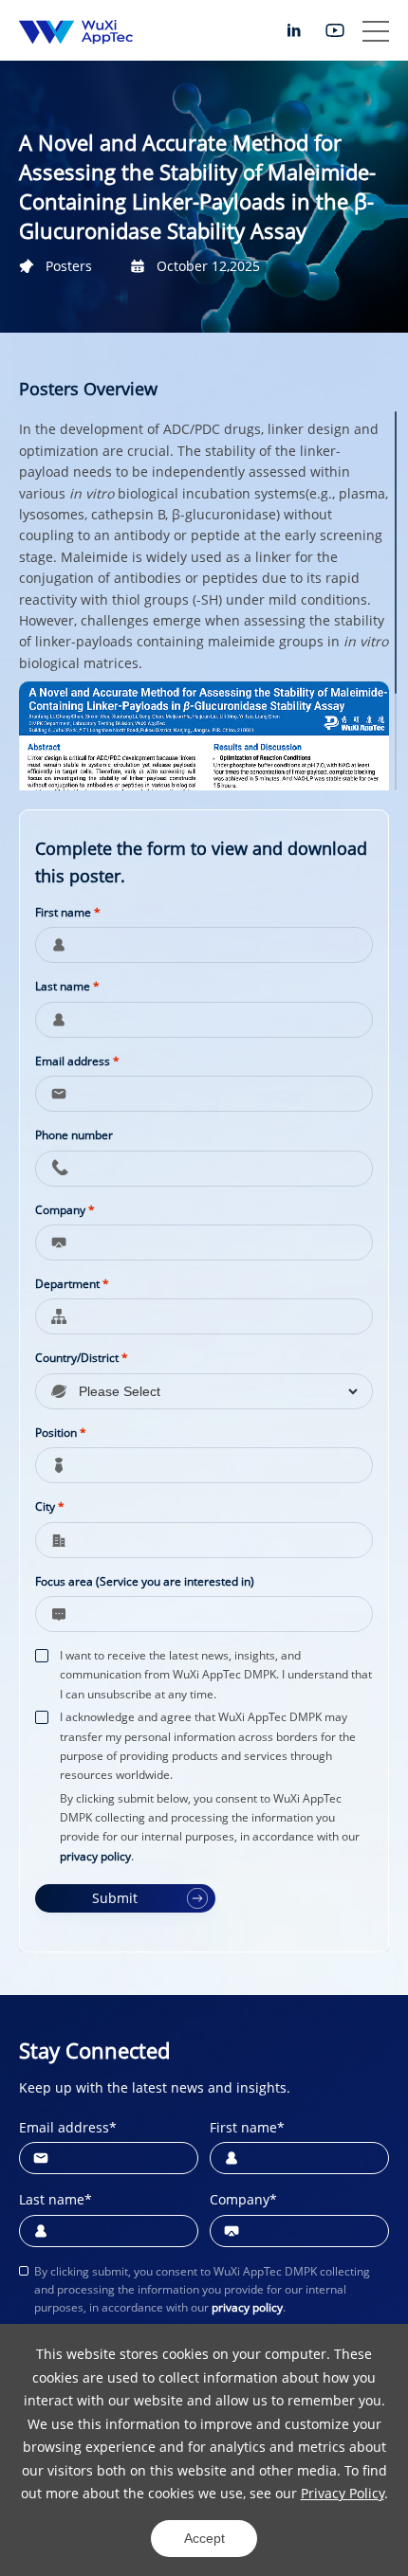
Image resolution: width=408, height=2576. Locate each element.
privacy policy (95, 1856)
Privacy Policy (343, 2493)
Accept (204, 2538)
